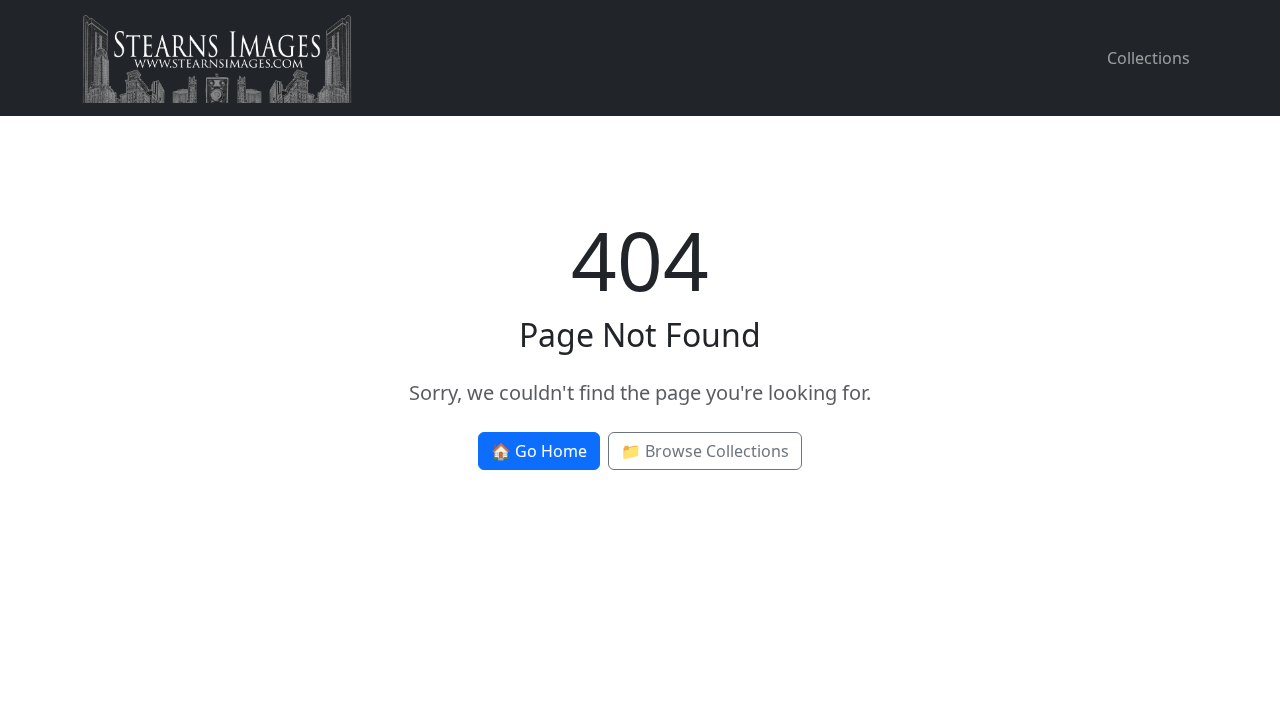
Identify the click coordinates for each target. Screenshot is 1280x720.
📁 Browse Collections (705, 451)
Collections (1148, 58)
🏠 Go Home (539, 451)
